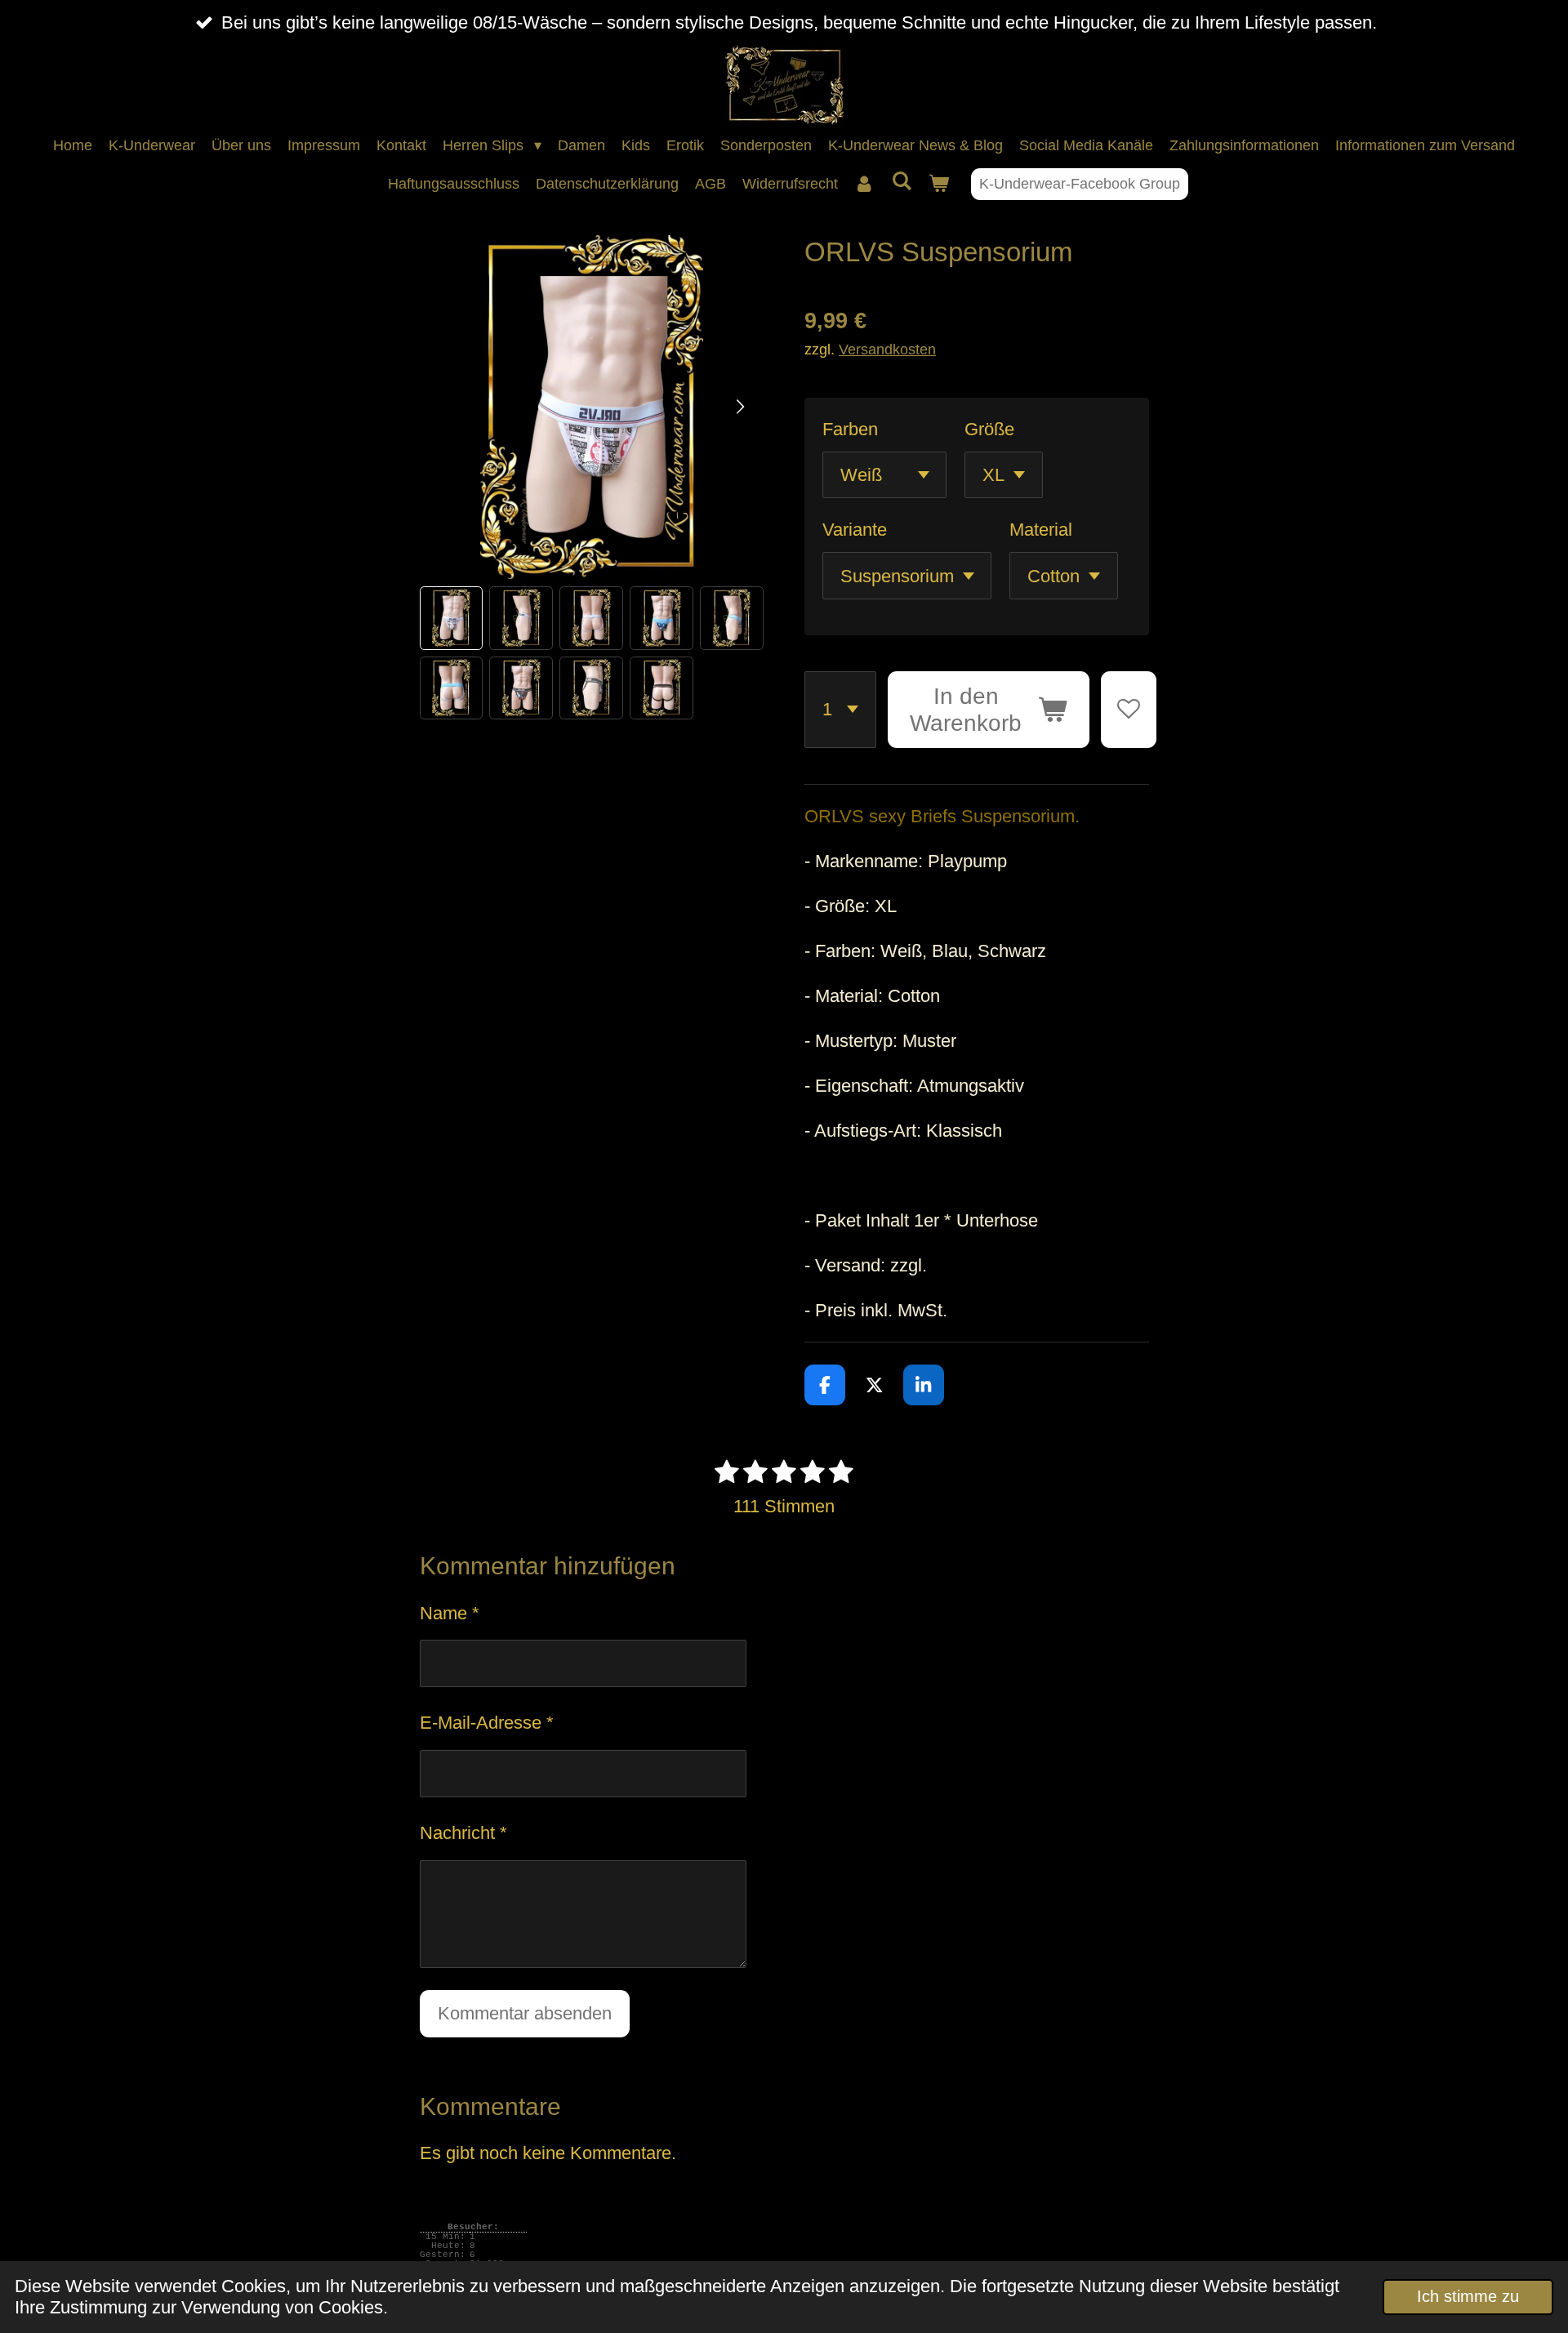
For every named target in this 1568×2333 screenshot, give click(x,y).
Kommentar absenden (525, 2013)
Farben (850, 429)
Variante (855, 530)
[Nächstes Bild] (739, 407)
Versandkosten (887, 349)
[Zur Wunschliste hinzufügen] (1129, 710)
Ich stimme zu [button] (1468, 2296)
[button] (452, 618)
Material (1041, 530)
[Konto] (864, 184)
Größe (989, 429)
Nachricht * (463, 1833)
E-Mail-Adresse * (487, 1723)
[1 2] (840, 710)
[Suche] (901, 182)
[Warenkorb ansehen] (938, 184)
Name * (450, 1613)
